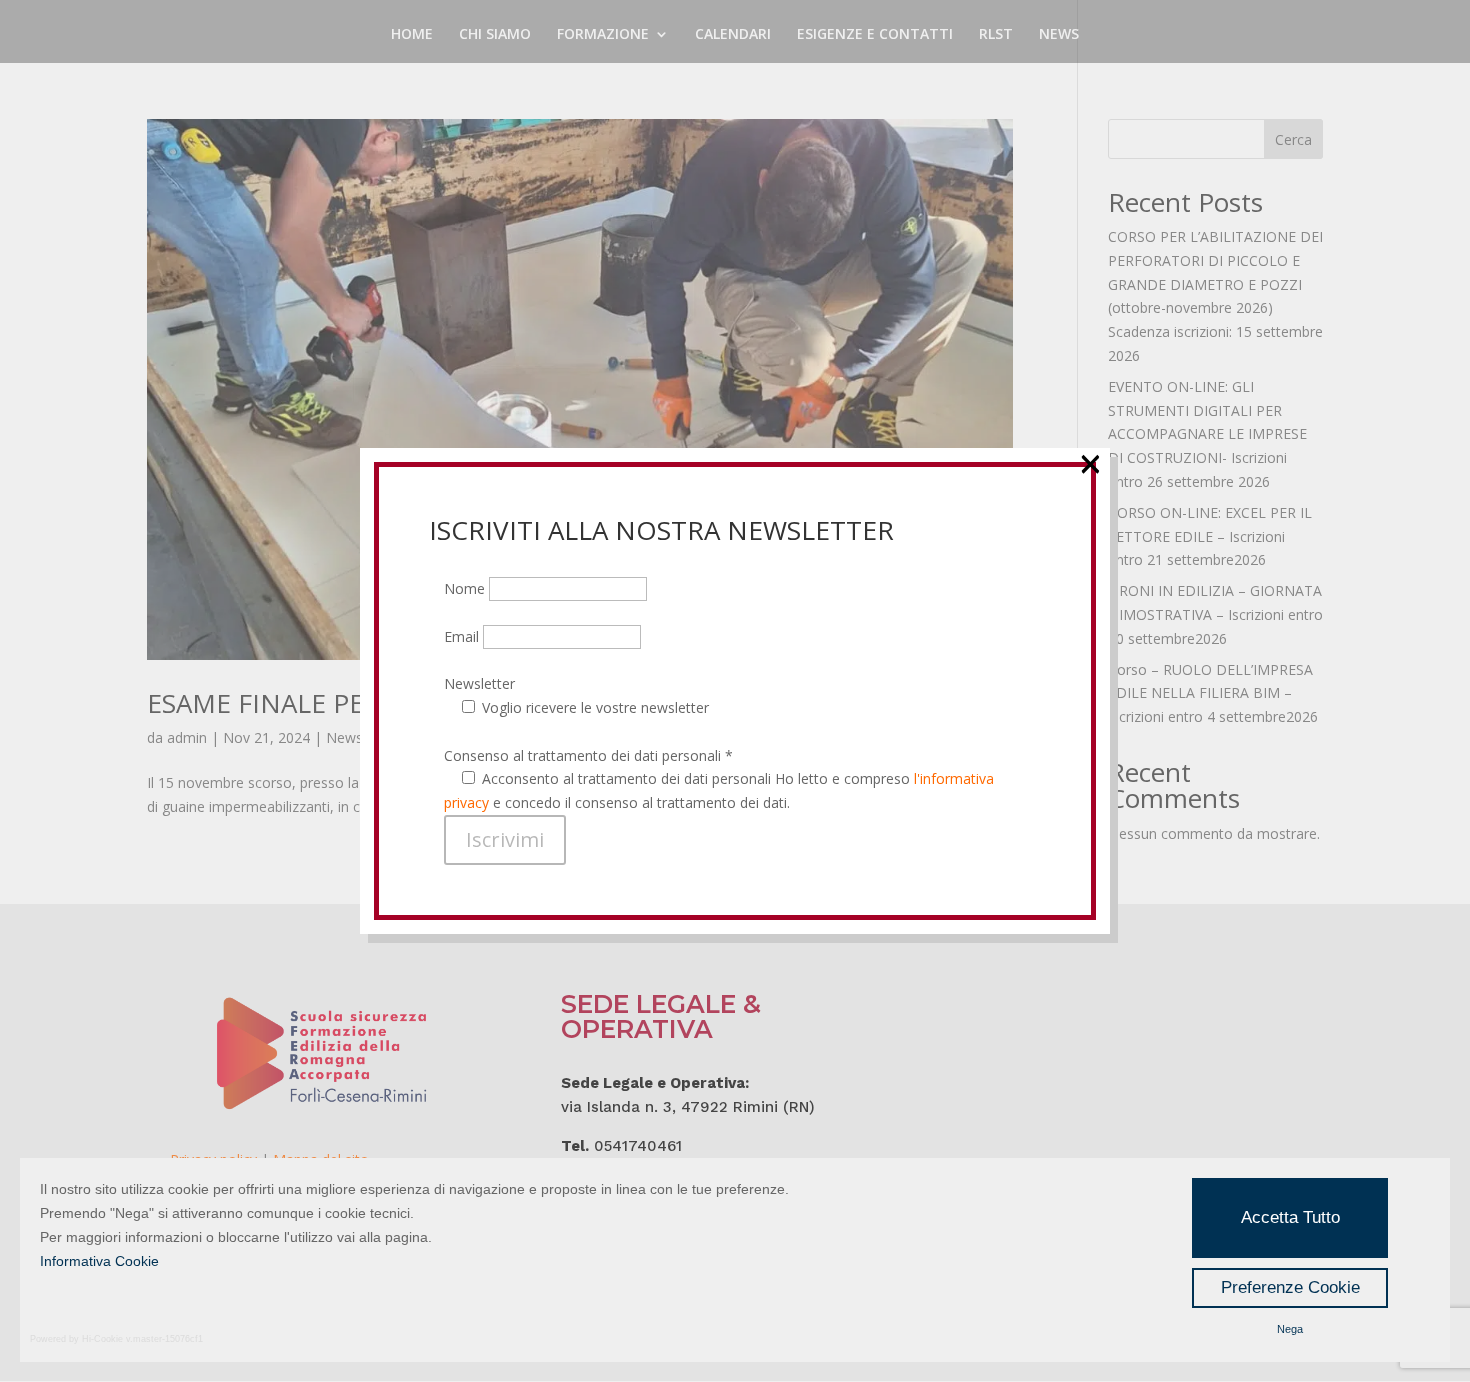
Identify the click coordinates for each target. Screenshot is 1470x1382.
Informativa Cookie (99, 1261)
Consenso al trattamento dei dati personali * (588, 755)
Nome (466, 588)
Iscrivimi (505, 839)
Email (463, 636)
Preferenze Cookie (1290, 1287)
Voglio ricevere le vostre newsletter (595, 707)
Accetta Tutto (1290, 1217)
